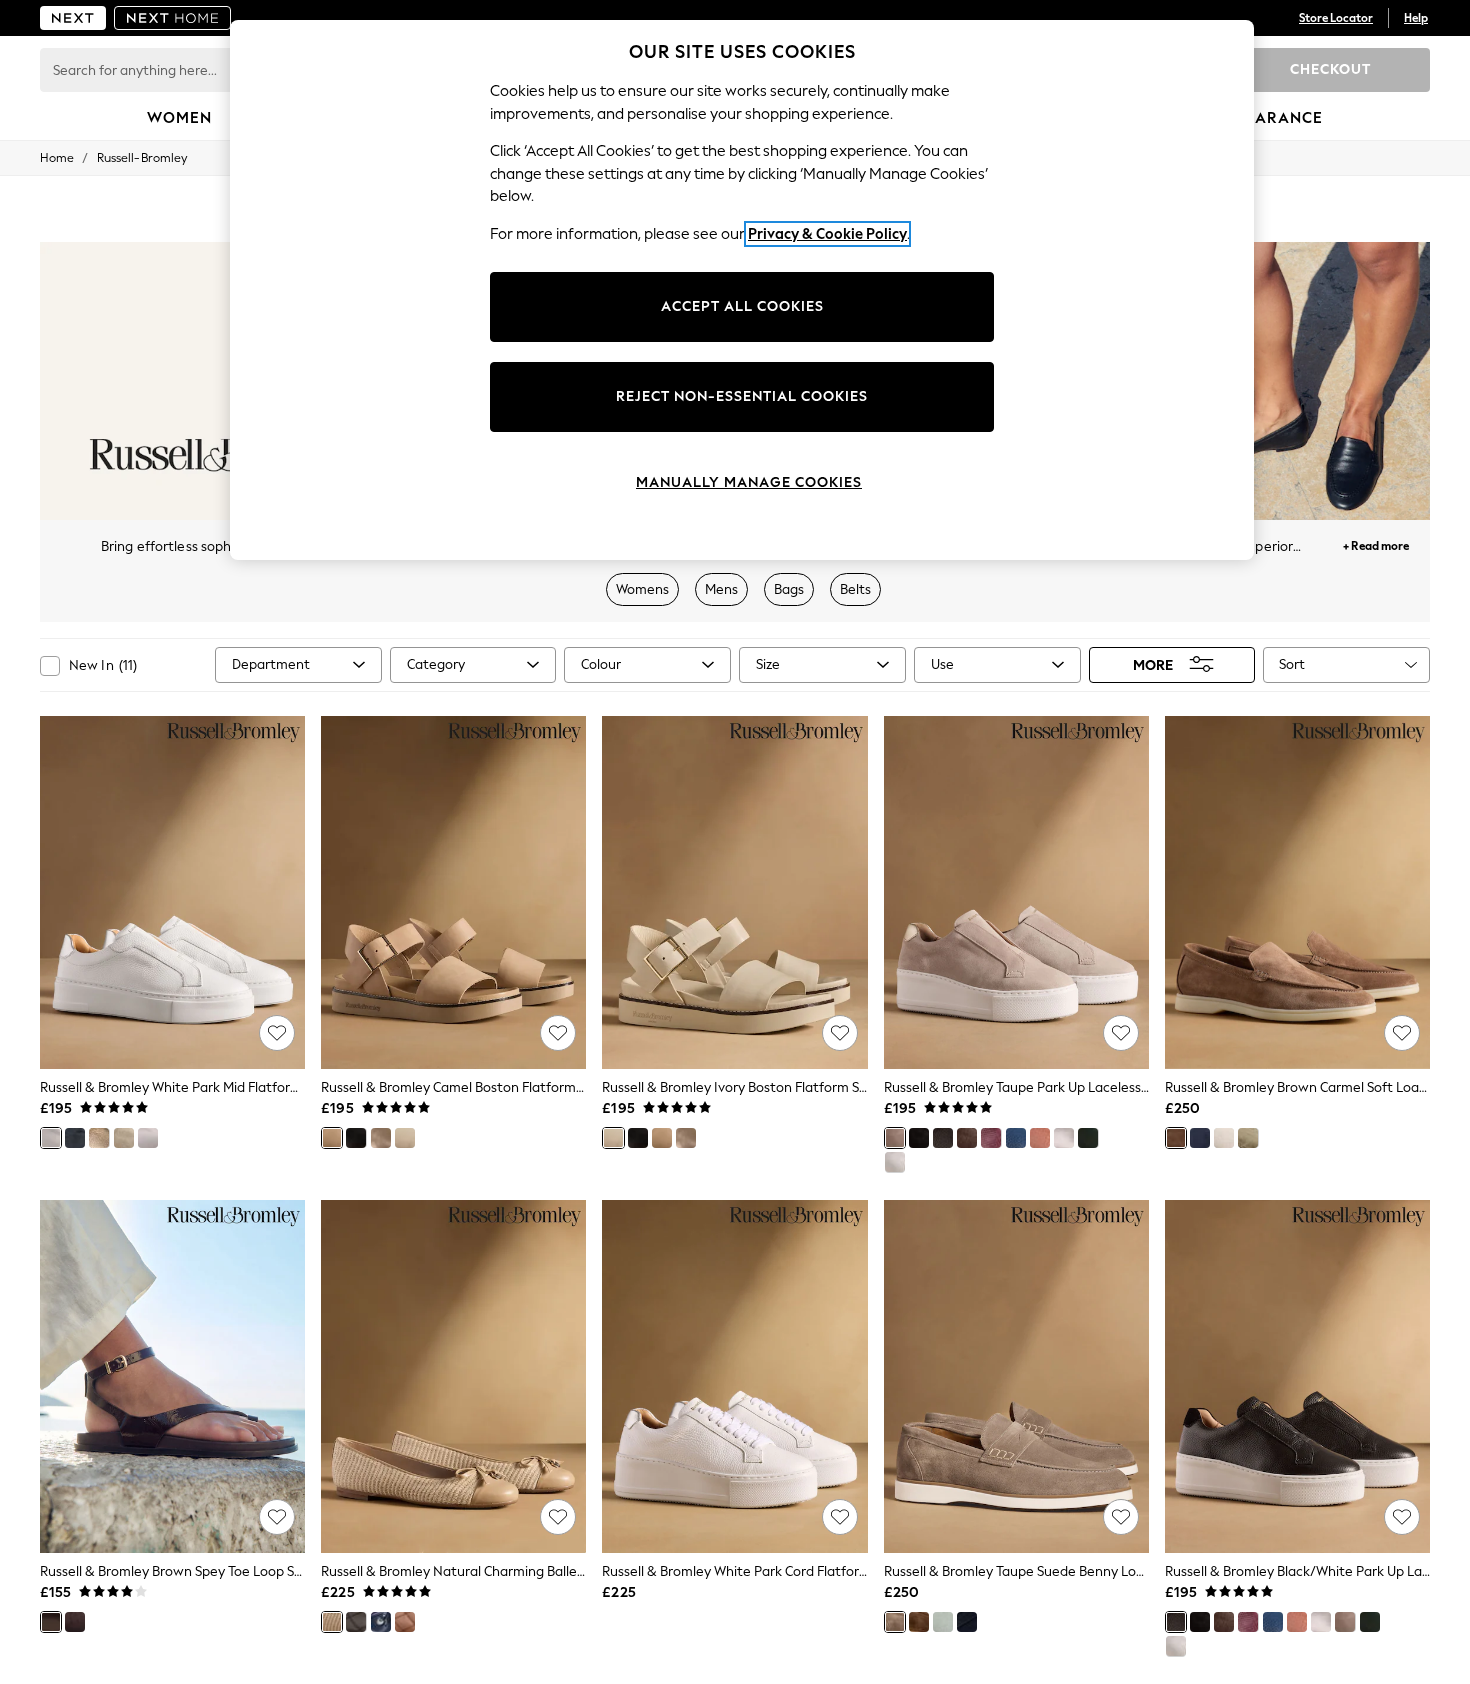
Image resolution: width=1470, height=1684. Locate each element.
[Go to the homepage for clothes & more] (73, 18)
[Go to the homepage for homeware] (173, 18)
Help (1416, 18)
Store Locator (1336, 18)
